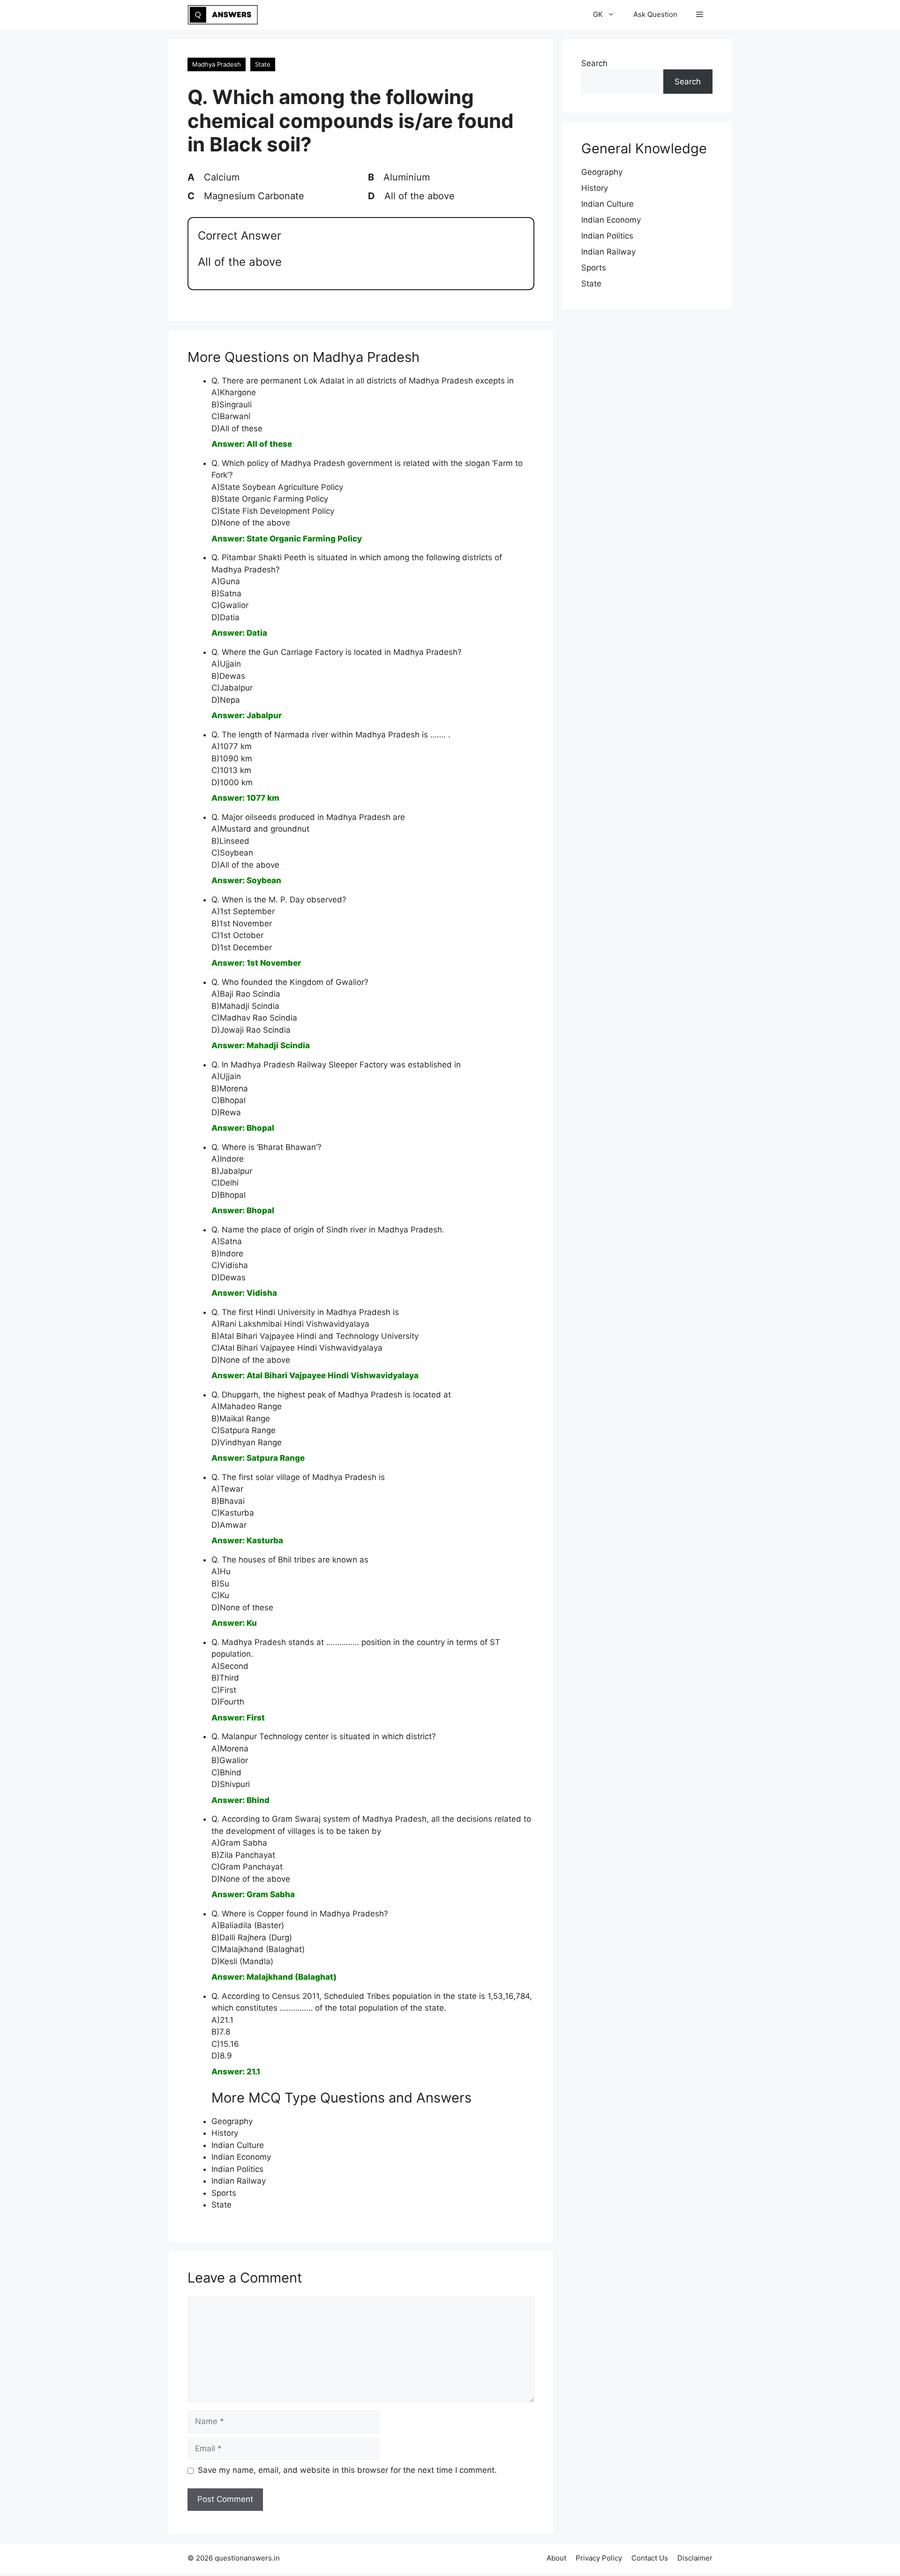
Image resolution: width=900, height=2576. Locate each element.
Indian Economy (241, 2157)
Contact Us (650, 2558)
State (263, 64)
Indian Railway (239, 2181)
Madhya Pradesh (217, 64)
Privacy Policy (599, 2558)
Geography (232, 2121)
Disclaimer (695, 2558)
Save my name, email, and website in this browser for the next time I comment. (347, 2470)
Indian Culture (238, 2145)
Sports (224, 2193)
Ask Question (655, 14)
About (556, 2558)
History (225, 2133)
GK (598, 14)
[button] (700, 15)
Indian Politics (237, 2169)
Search (594, 63)
